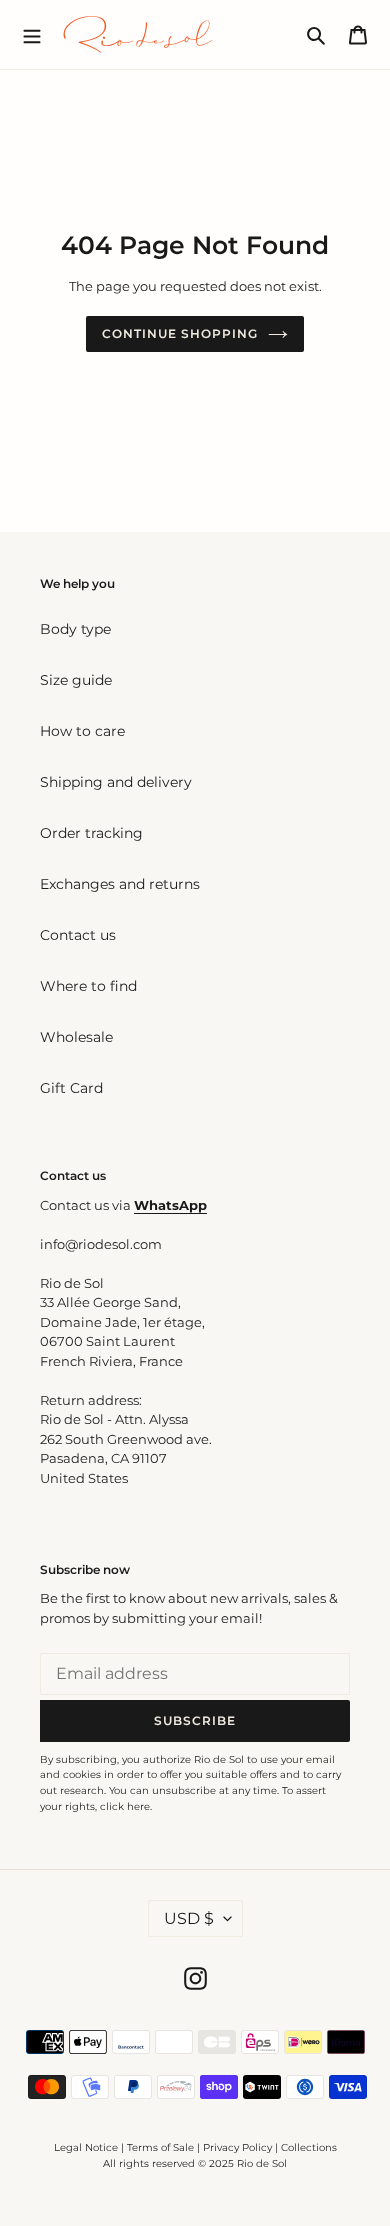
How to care (82, 731)
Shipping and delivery (116, 782)
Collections (309, 2147)
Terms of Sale (160, 2147)
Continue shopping (179, 333)
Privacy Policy (239, 2147)
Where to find (88, 986)
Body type (75, 629)
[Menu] (32, 34)
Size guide (76, 680)
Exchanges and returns (120, 884)
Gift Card (71, 1088)
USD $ (189, 1918)
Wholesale (76, 1037)
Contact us (78, 935)
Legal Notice (86, 2147)
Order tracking (91, 833)
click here (125, 1806)
